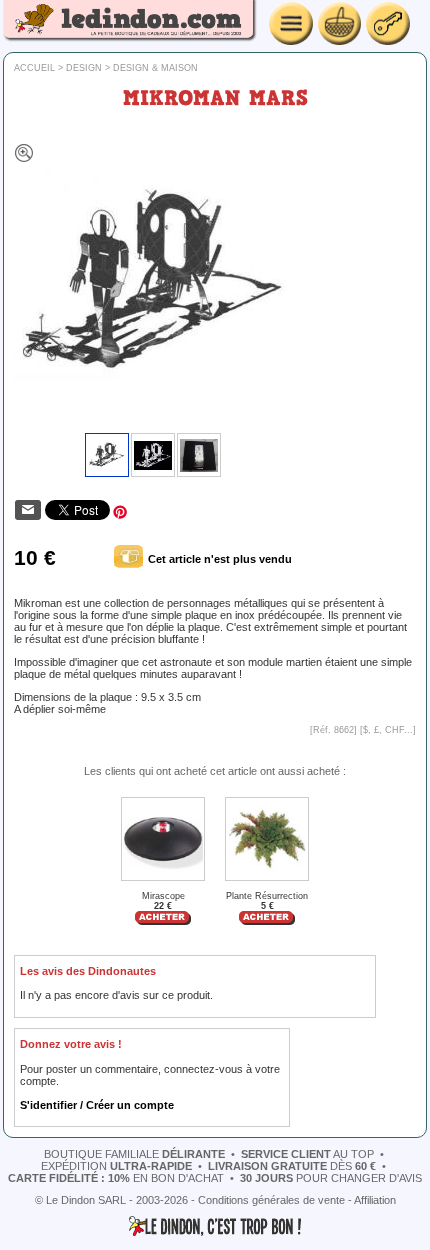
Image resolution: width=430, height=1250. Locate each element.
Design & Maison (155, 68)
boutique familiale (134, 1154)
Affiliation (375, 1200)
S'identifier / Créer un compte (97, 1105)
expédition (116, 1166)
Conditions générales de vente (271, 1200)
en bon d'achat (116, 1178)
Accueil (34, 68)
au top (307, 1154)
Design (84, 68)
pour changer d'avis (331, 1178)
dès (292, 1166)
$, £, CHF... (388, 730)
